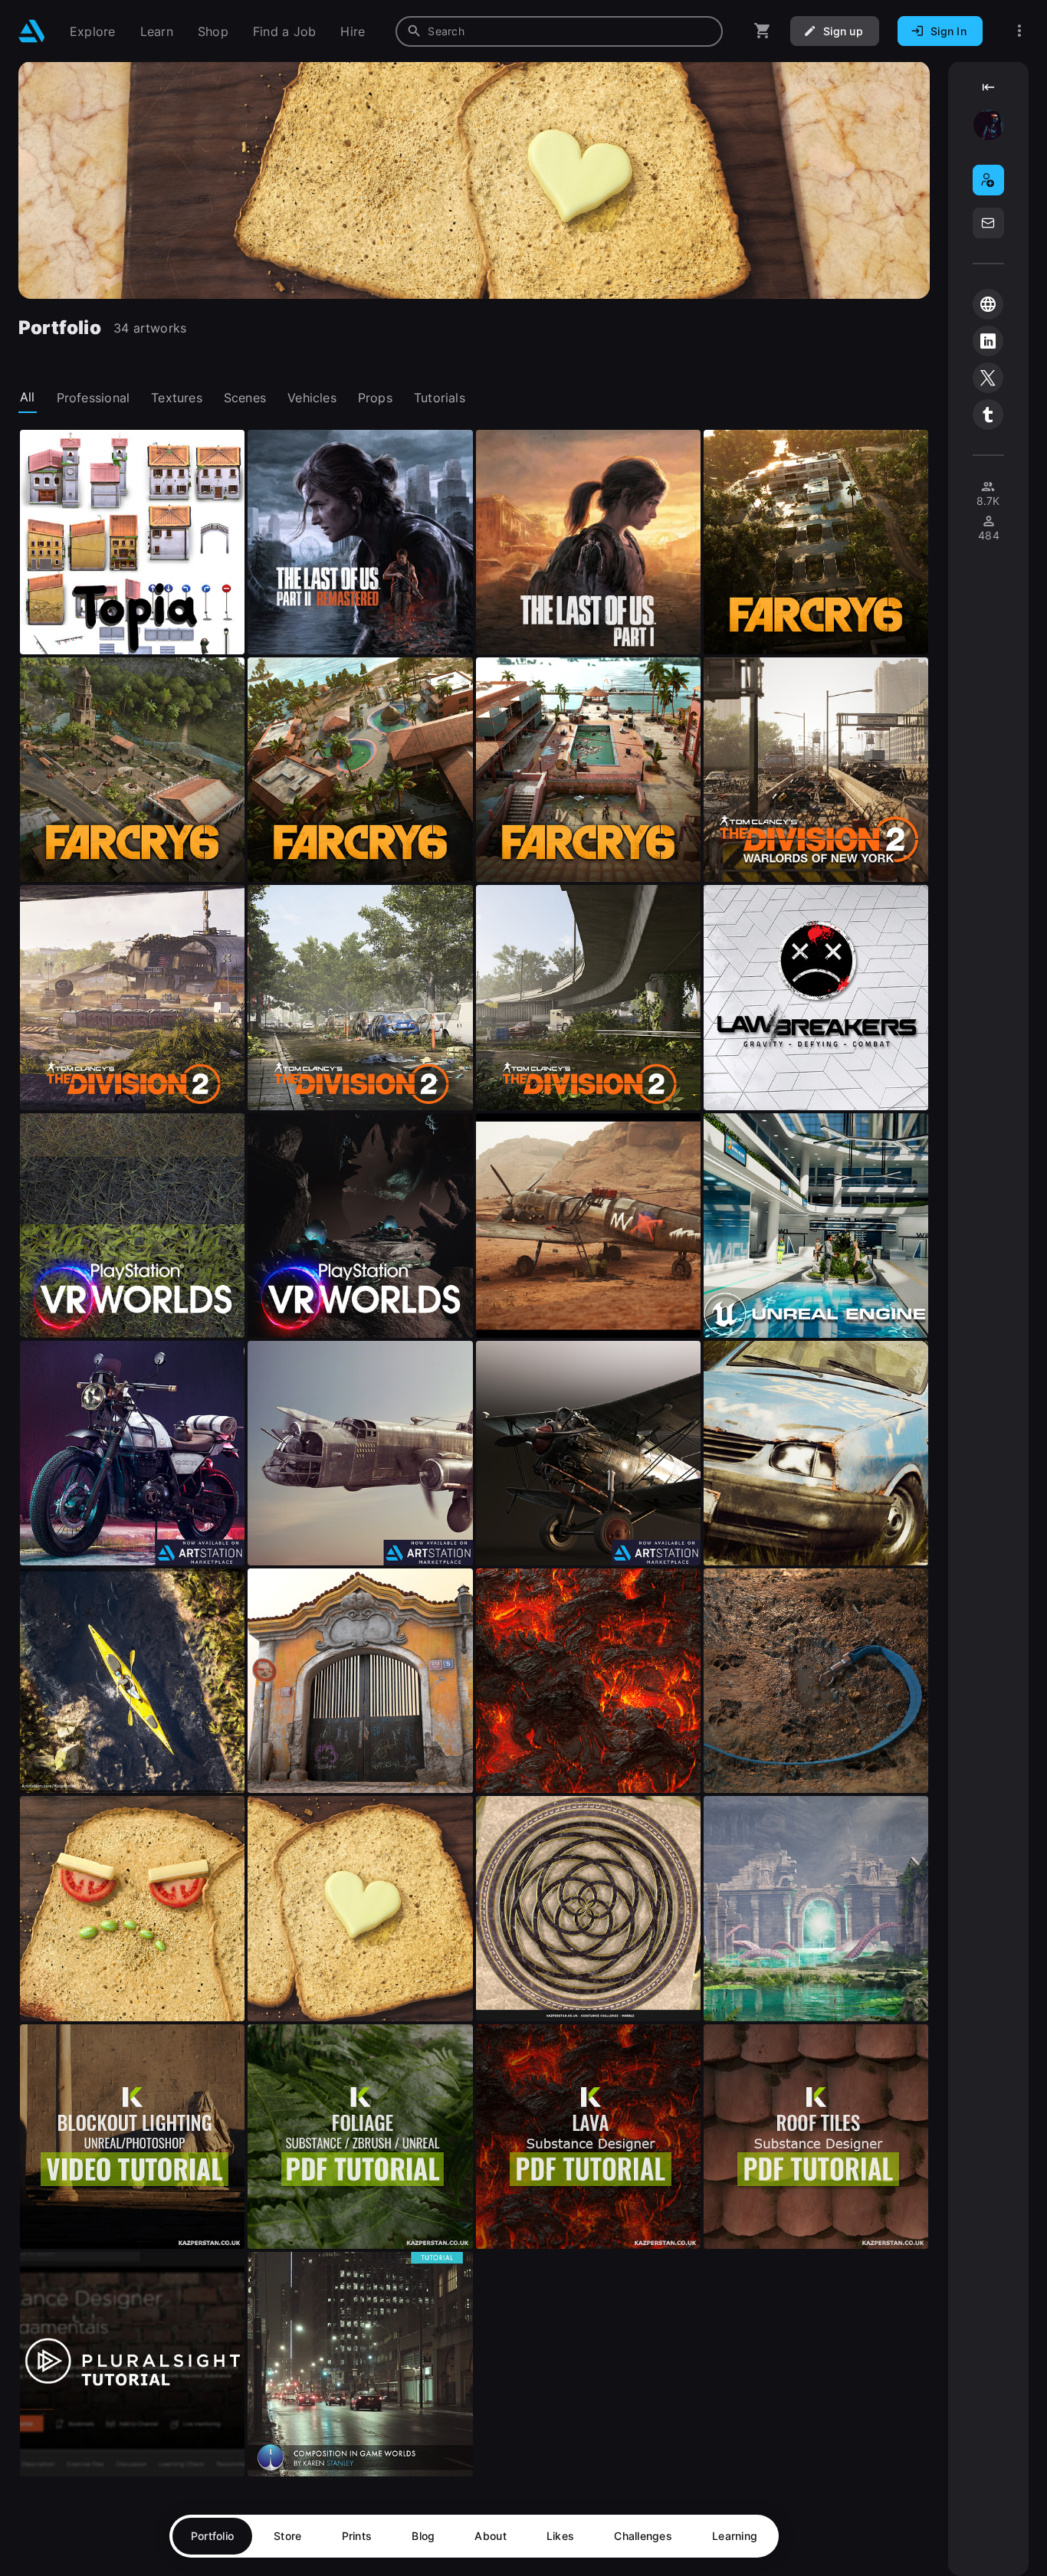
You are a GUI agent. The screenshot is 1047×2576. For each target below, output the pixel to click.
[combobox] (559, 31)
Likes (560, 2536)
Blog (423, 2536)
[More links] (1019, 31)
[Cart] (763, 31)
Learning (735, 2536)
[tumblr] (988, 415)
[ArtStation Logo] (32, 31)
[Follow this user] (988, 180)
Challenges (643, 2536)
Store (287, 2536)
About (490, 2536)
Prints (357, 2536)
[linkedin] (988, 341)
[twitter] (988, 378)
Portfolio (213, 2536)
